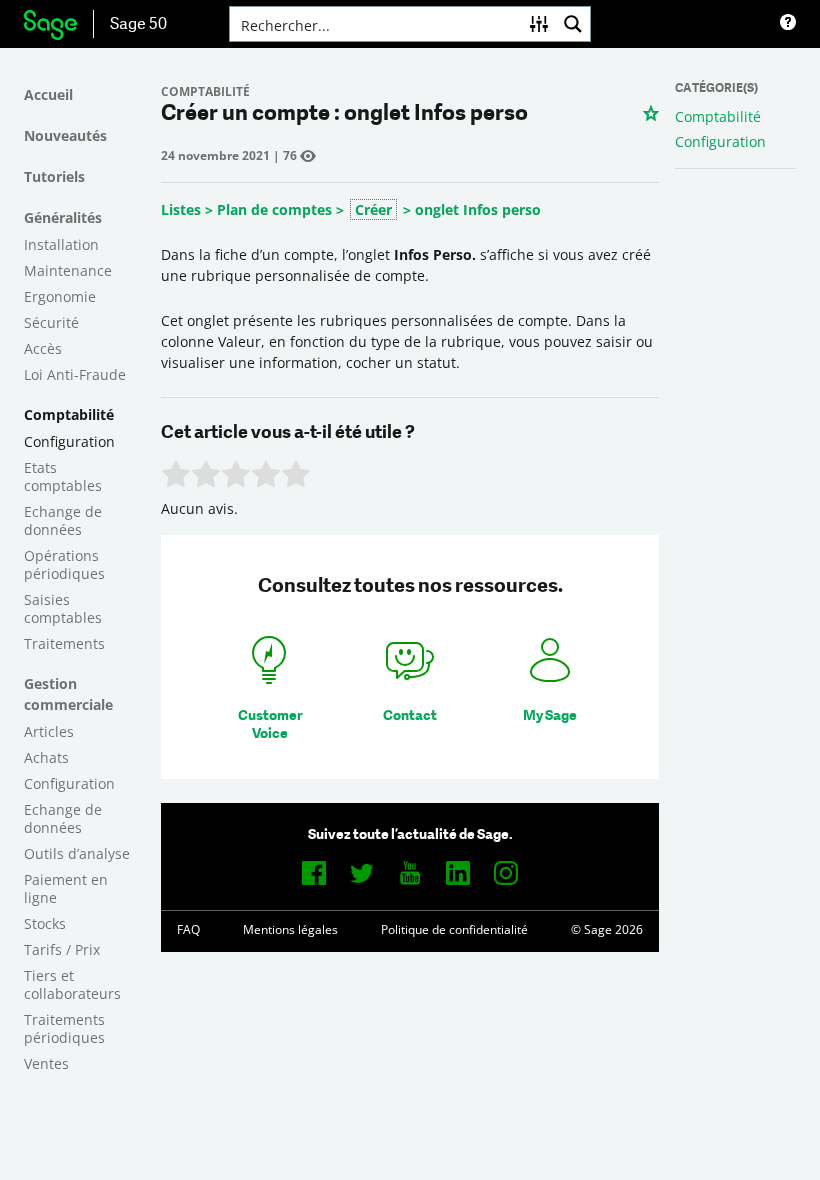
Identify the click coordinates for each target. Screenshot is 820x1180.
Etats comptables (63, 476)
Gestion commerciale (68, 694)
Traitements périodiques (64, 1028)
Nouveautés (65, 135)
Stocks (45, 923)
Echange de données (63, 520)
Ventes (46, 1063)
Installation (61, 244)
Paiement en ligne (66, 888)
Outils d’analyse (77, 853)
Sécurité (51, 322)
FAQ (188, 929)
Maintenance (68, 270)
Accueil (48, 94)
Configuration (69, 441)
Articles (49, 731)
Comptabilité (69, 414)
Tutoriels (54, 176)
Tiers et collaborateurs (72, 984)
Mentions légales (290, 929)
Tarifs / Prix (62, 949)
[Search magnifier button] (573, 24)
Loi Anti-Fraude (75, 374)
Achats (46, 757)
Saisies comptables (63, 608)
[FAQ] (788, 24)
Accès (43, 348)
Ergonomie (60, 296)
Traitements (64, 643)
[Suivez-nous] (314, 873)
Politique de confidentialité (454, 929)
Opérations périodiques (64, 564)
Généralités (63, 217)
